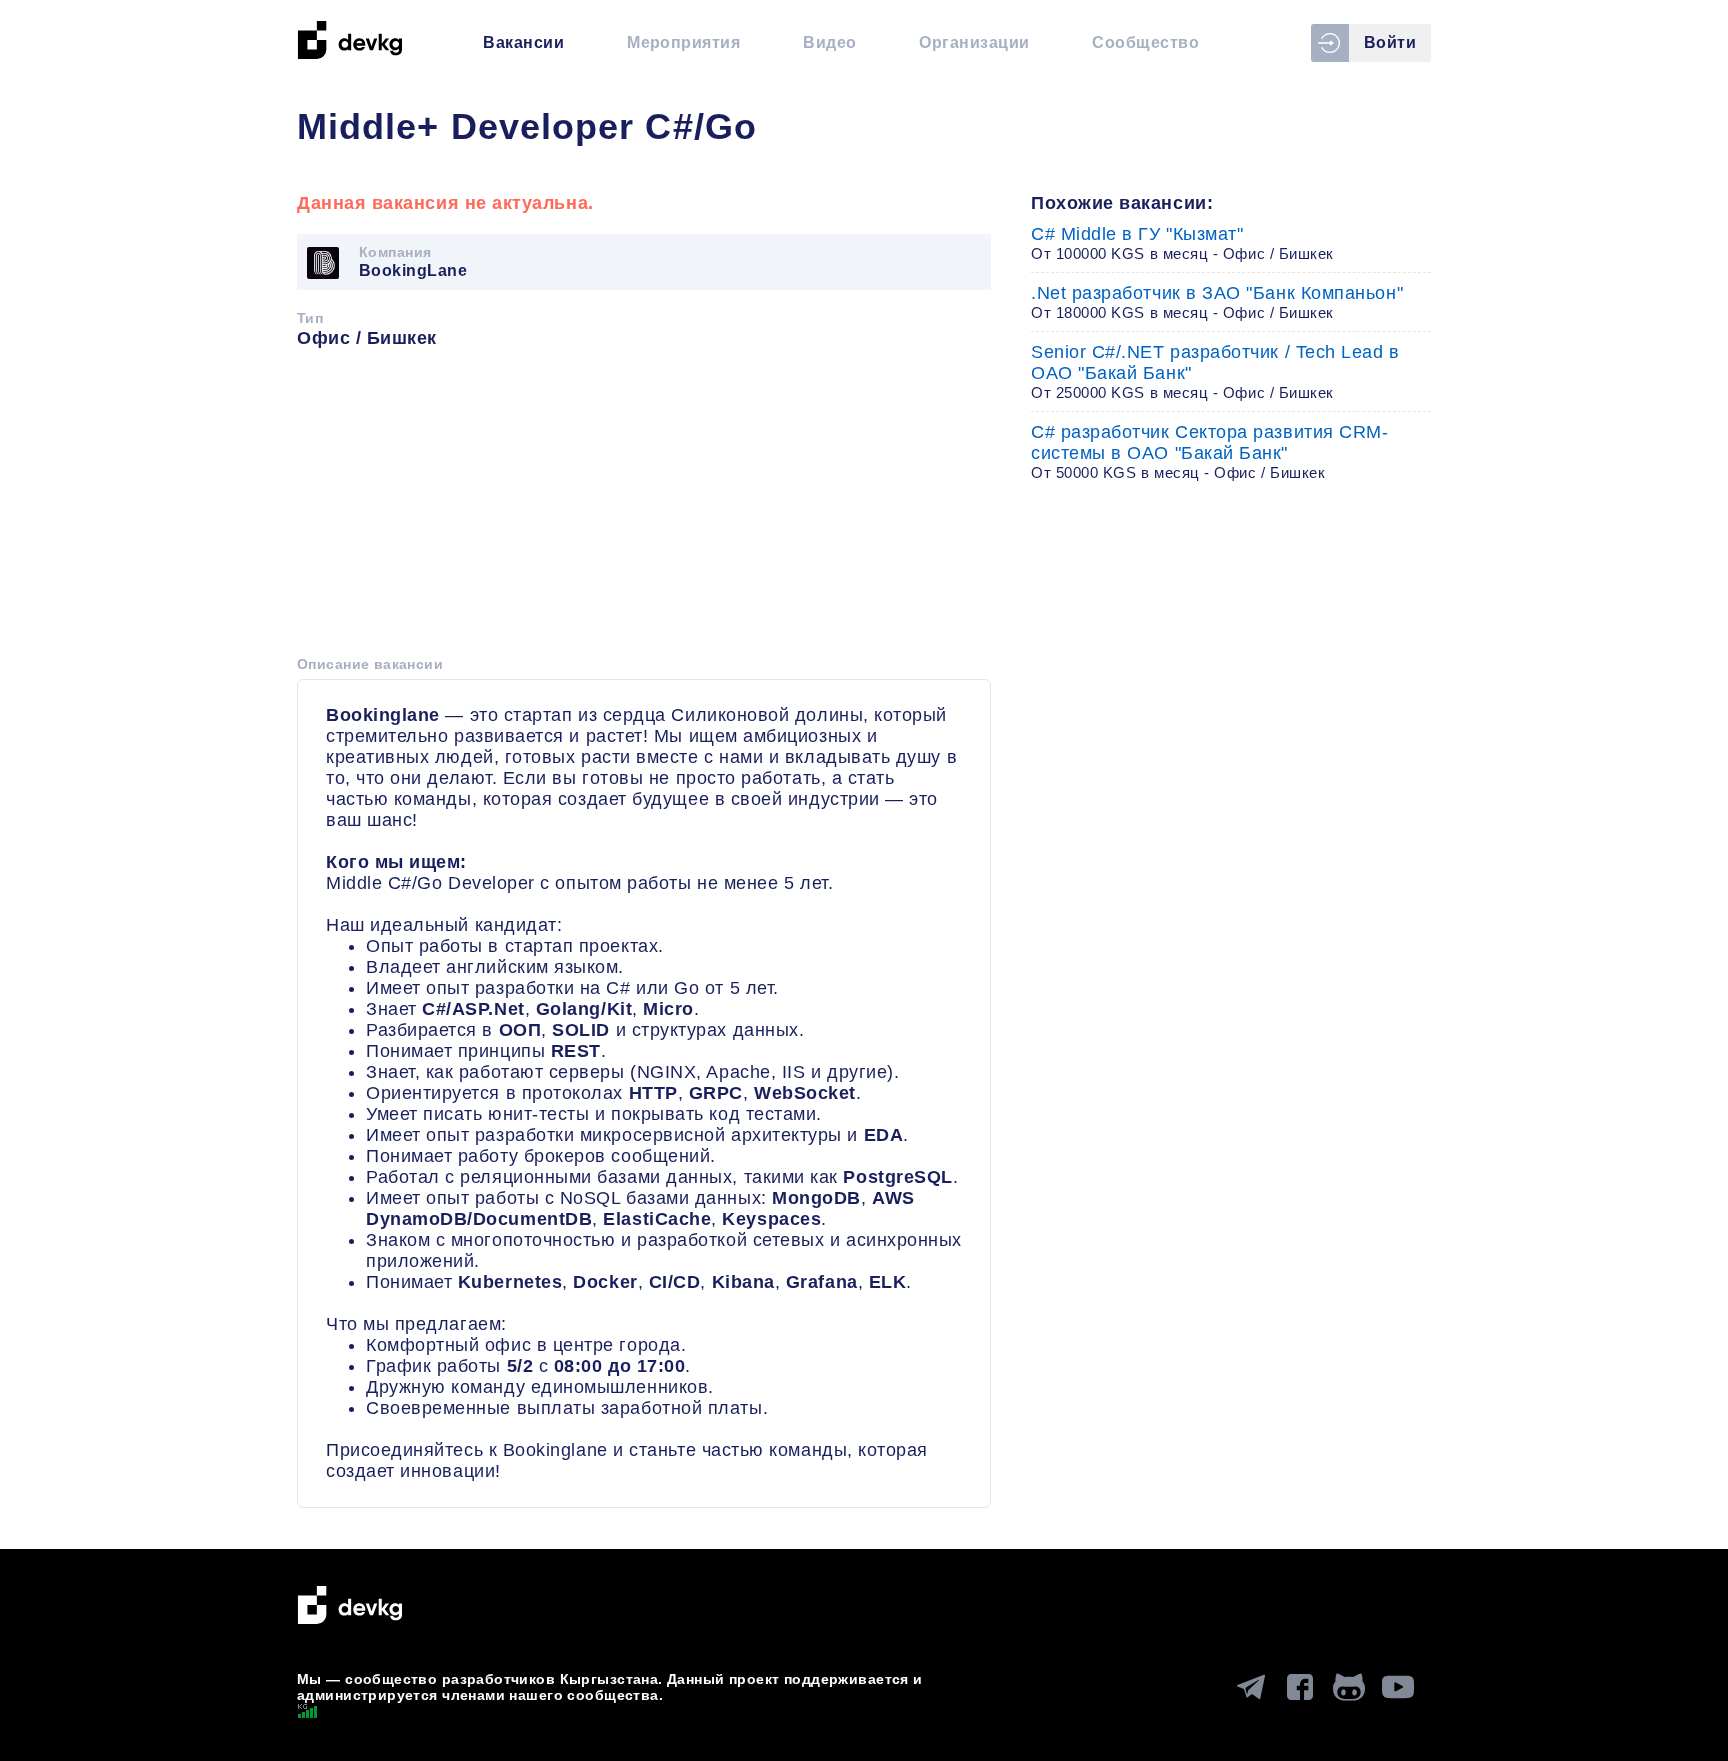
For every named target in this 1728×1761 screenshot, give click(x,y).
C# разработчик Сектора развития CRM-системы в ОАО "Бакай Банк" (1209, 451)
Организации (974, 42)
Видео (829, 42)
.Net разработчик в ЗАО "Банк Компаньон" (1217, 302)
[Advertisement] (644, 509)
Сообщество (1145, 42)
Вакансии (523, 42)
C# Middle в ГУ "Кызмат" (1182, 243)
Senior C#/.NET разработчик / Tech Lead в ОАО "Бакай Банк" (1215, 371)
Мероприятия (683, 42)
